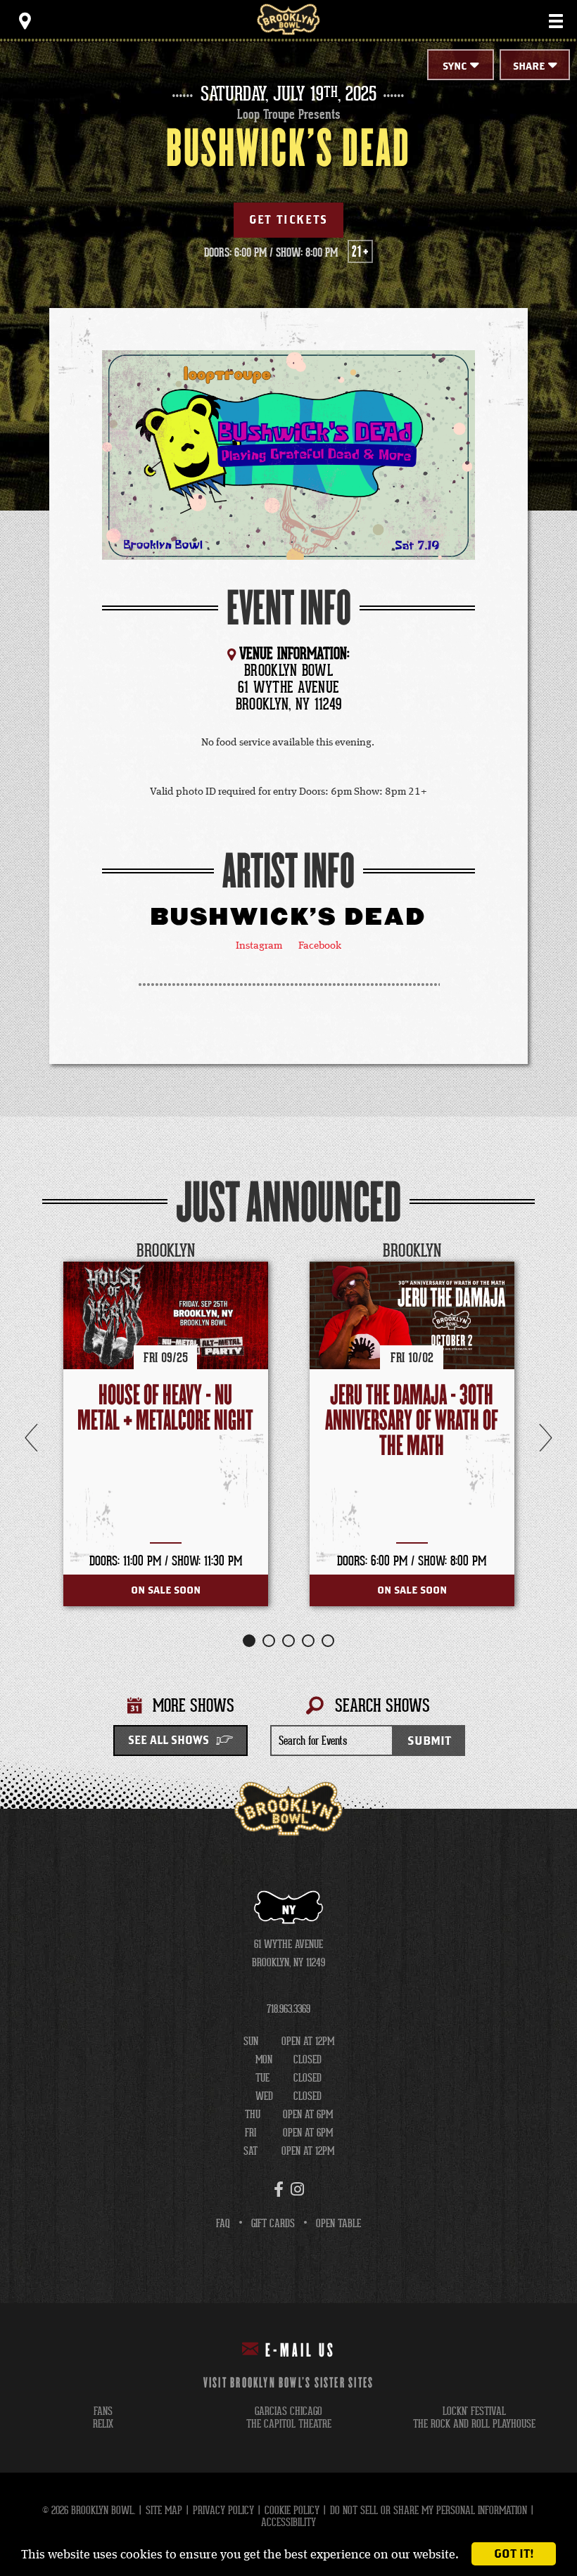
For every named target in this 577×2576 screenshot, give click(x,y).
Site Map (164, 2510)
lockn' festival (474, 2411)
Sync (455, 66)
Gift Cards (273, 2223)
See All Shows (169, 1741)
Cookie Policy (292, 2510)
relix (103, 2424)
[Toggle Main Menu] (556, 21)
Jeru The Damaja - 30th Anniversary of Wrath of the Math (412, 1421)
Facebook (320, 946)
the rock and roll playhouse (474, 2424)
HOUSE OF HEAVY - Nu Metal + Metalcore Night (165, 1408)
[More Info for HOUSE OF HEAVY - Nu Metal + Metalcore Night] (166, 1315)
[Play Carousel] (524, 1251)
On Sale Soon (166, 1590)
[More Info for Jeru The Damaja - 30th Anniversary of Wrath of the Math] (412, 1315)
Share (529, 66)
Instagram (259, 946)
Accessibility (288, 2522)
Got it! (514, 2554)
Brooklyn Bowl (288, 19)
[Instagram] (297, 2189)
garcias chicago (288, 2411)
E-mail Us (300, 2351)
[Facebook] (279, 2189)
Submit (429, 1741)
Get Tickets (288, 220)
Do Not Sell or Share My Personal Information (429, 2510)
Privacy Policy (223, 2510)
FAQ (223, 2223)
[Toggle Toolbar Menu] (25, 21)
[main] (288, 925)
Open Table (338, 2223)
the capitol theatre (289, 2424)
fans (103, 2411)
